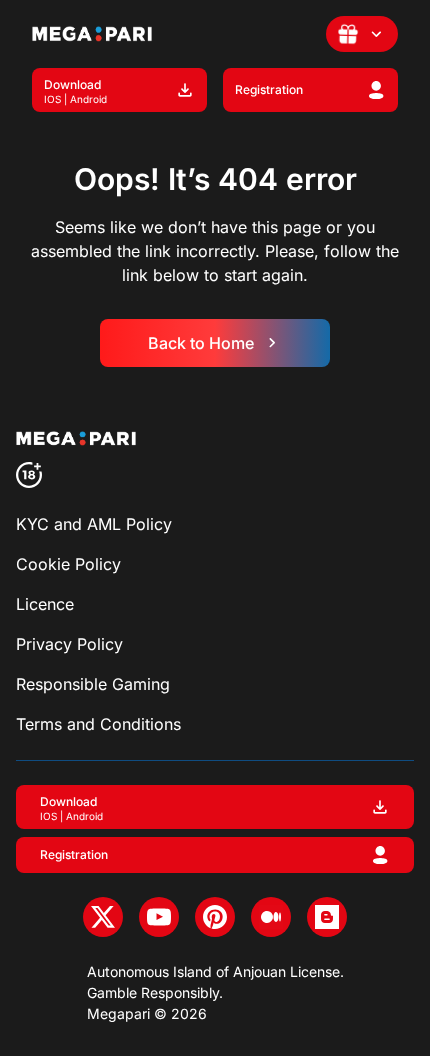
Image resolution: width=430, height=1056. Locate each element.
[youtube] (159, 917)
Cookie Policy (68, 564)
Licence (45, 604)
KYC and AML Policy (94, 524)
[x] (103, 917)
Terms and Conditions (98, 724)
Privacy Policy (69, 644)
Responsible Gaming (93, 684)
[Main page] (92, 33)
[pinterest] (215, 917)
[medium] (271, 917)
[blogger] (327, 917)
